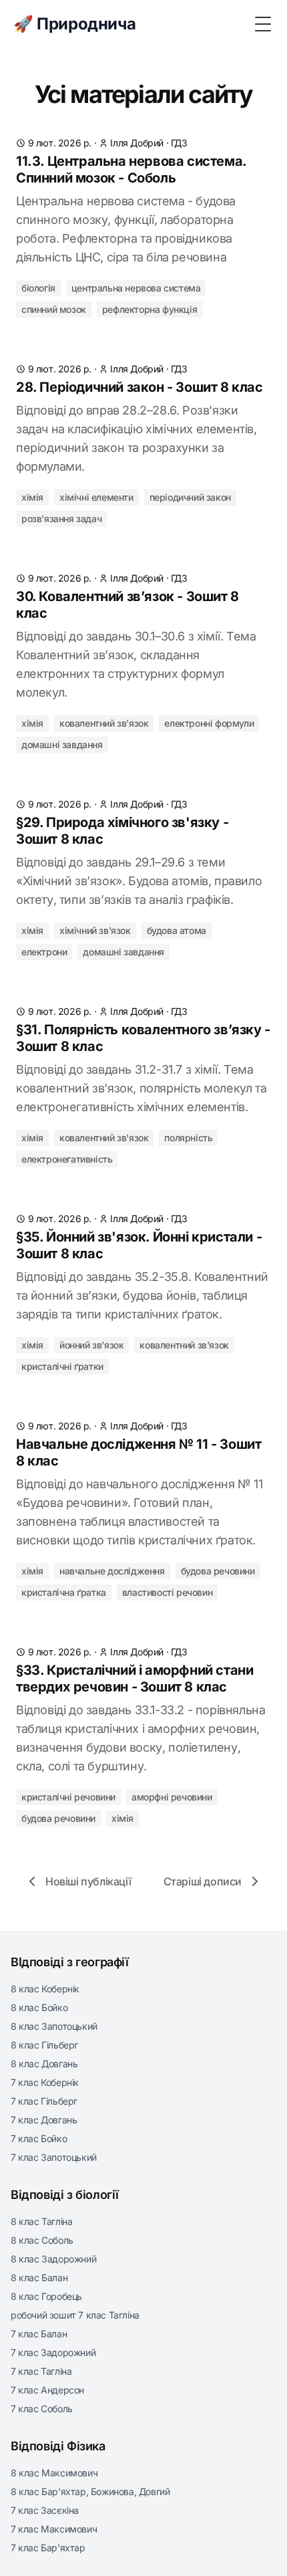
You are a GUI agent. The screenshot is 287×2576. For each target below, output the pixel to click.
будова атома (177, 930)
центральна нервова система (136, 288)
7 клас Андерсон (47, 2390)
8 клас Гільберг (44, 2045)
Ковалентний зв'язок (184, 1345)
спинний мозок (54, 309)
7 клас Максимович (54, 2529)
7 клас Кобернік (45, 2082)
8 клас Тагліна (41, 2221)
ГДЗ (179, 143)
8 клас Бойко (39, 2007)
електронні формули (209, 723)
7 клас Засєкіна (45, 2510)
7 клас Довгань (44, 2120)
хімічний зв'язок (95, 930)
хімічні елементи (96, 497)
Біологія (38, 288)
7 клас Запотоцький (54, 2157)
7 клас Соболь (42, 2409)
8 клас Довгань (44, 2064)
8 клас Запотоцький (54, 2026)
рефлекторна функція (150, 309)
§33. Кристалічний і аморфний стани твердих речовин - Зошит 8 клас (134, 1678)
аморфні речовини (172, 1797)
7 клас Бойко (39, 2138)
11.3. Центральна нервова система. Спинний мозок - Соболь (131, 169)
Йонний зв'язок (91, 1345)
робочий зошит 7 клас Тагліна (75, 2315)
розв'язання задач (61, 518)
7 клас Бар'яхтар (48, 2548)
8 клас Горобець (46, 2296)
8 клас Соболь (42, 2240)
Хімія (32, 497)
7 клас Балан (39, 2334)
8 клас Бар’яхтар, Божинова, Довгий (90, 2491)
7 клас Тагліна (41, 2371)
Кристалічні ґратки (62, 1366)
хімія (32, 723)
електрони (44, 952)
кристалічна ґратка (64, 1592)
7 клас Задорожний (53, 2352)
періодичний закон (190, 497)
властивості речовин (167, 1592)
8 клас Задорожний (53, 2259)
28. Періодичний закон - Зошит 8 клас (139, 387)
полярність (188, 1138)
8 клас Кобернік (45, 1989)
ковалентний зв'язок (104, 723)
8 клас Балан (39, 2277)
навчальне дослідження (112, 1571)
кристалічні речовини (68, 1797)
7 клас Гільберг (44, 2101)
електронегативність (67, 1159)
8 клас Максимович (54, 2473)
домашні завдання (62, 744)
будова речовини (218, 1571)
